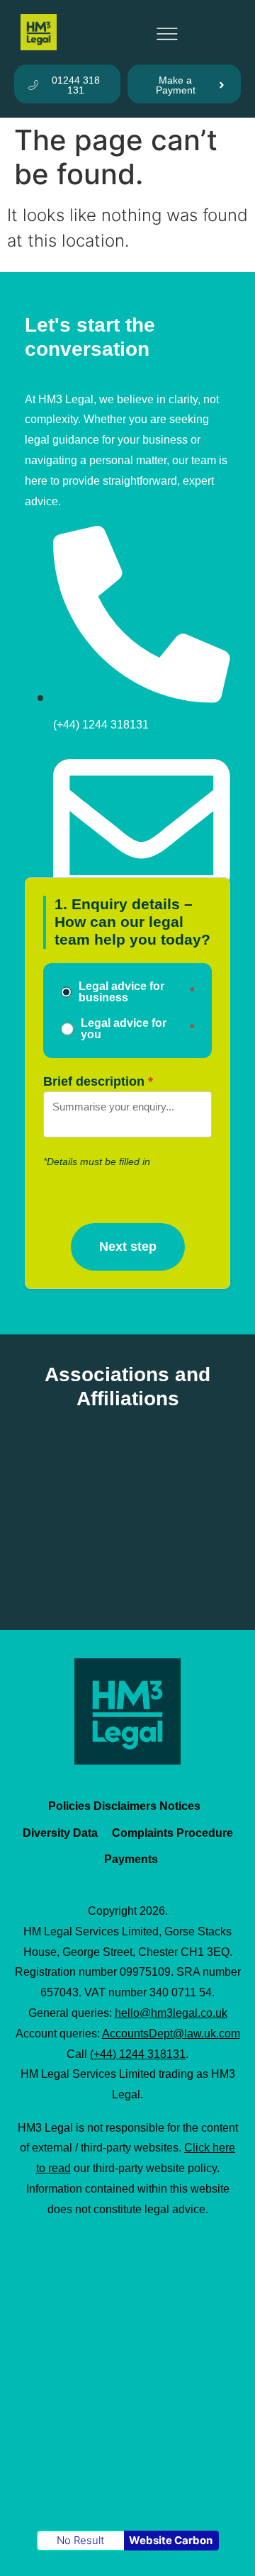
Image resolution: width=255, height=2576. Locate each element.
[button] (167, 32)
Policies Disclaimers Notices (124, 1806)
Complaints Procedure (172, 1833)
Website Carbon (171, 2540)
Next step (128, 1247)
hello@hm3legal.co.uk (171, 2013)
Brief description (94, 1082)
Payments (131, 1859)
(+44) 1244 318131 (138, 2054)
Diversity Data (60, 1833)
